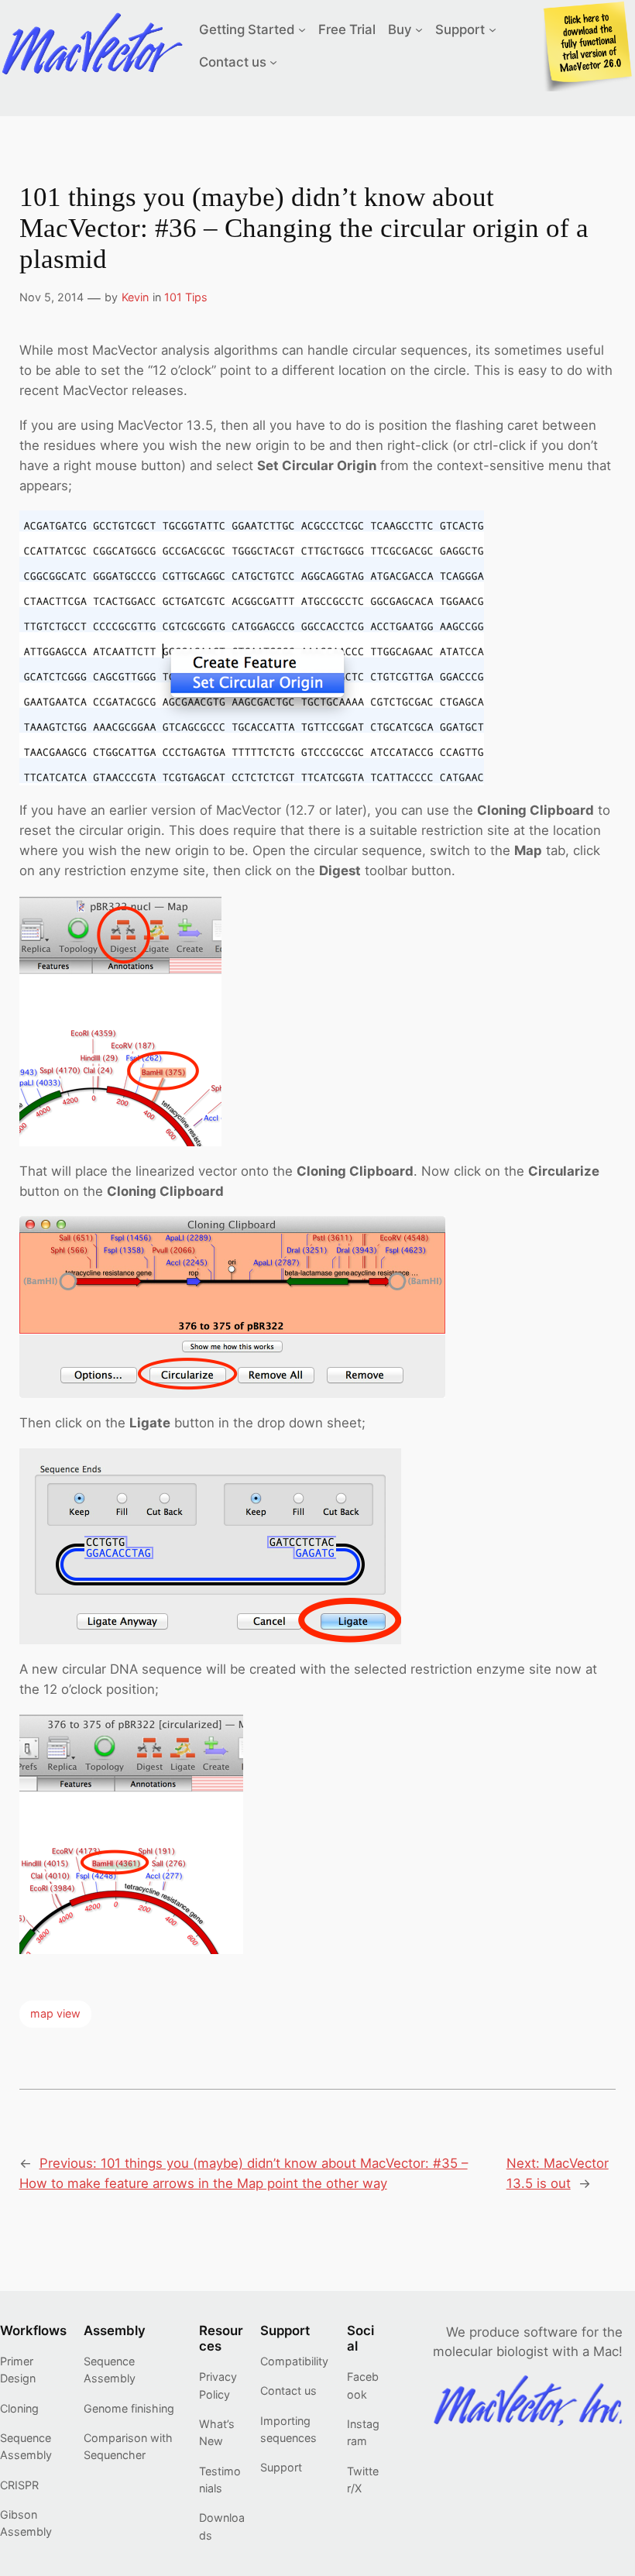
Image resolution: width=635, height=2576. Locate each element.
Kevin (135, 297)
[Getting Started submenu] (302, 29)
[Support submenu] (493, 29)
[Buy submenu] (419, 29)
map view (55, 2013)
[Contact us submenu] (273, 62)
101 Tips (186, 297)
